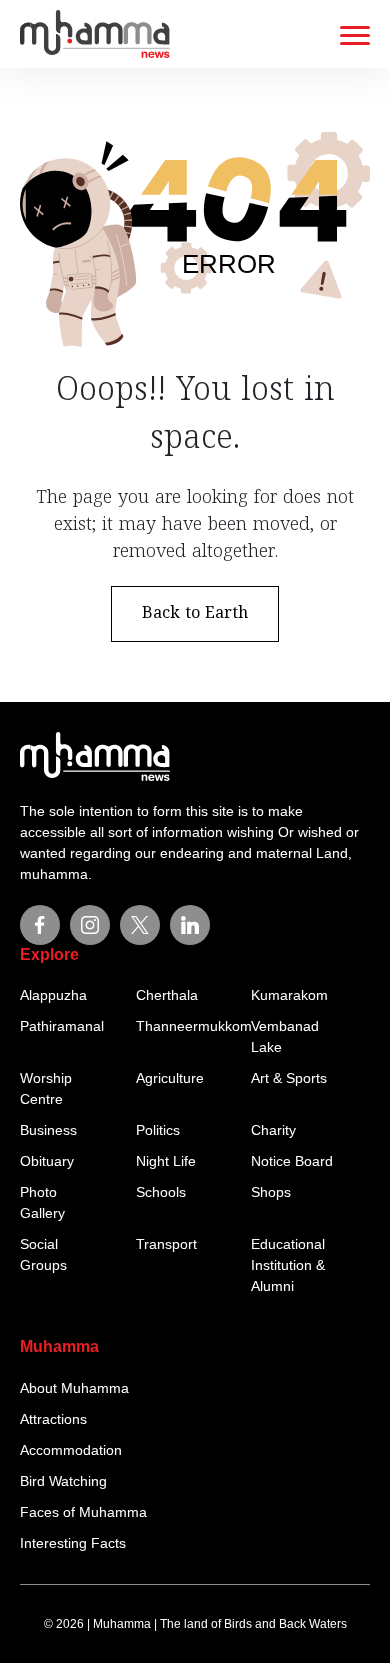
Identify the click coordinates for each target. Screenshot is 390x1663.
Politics (158, 1130)
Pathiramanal (62, 1026)
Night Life (166, 1161)
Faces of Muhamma (83, 1512)
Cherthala (167, 995)
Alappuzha (53, 995)
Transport (166, 1244)
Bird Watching (63, 1481)
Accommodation (71, 1450)
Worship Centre (46, 1088)
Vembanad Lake (285, 1036)
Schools (161, 1192)
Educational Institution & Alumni (288, 1265)
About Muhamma (74, 1388)
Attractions (53, 1419)
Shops (271, 1192)
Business (48, 1130)
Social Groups (43, 1254)
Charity (273, 1130)
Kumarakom (289, 995)
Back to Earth (195, 614)
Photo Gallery (42, 1202)
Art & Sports (289, 1078)
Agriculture (170, 1078)
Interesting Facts (73, 1543)
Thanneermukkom (186, 1026)
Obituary (47, 1161)
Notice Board (292, 1161)
